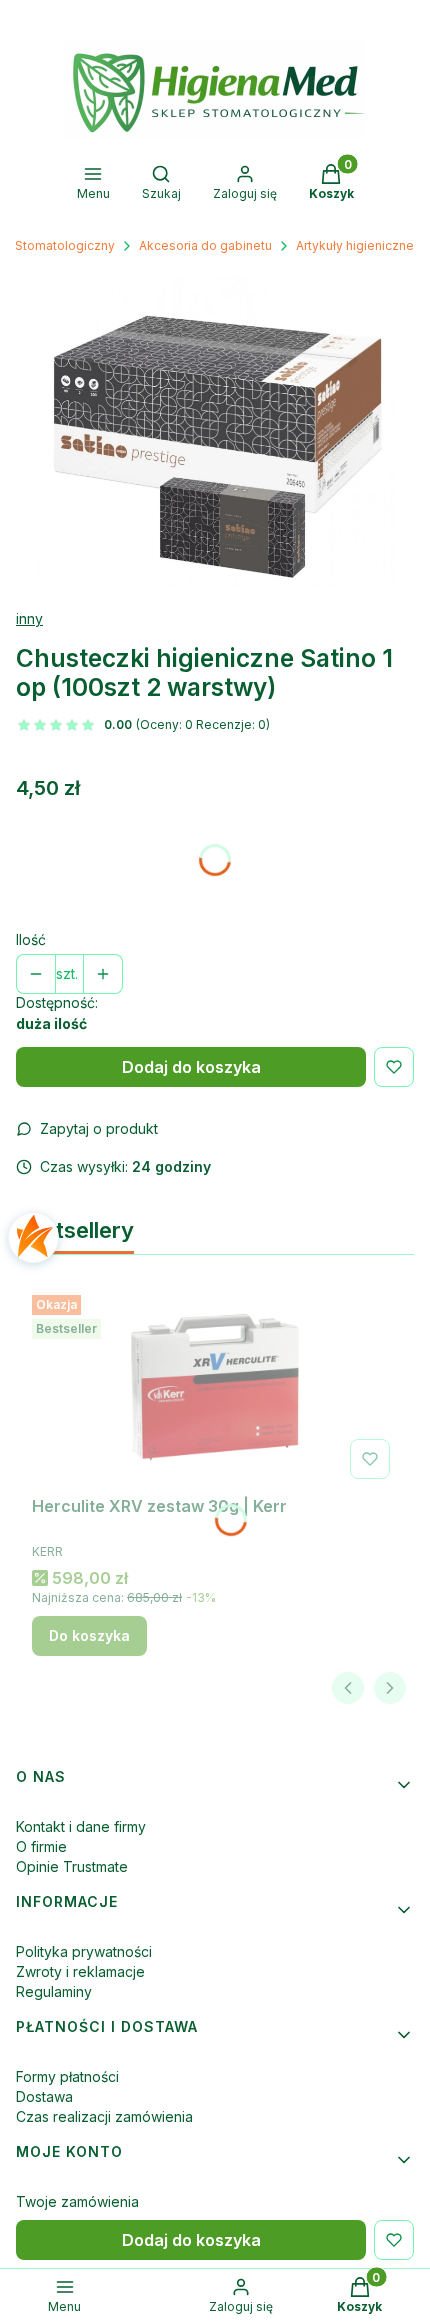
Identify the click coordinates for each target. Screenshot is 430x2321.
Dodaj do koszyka (191, 1067)
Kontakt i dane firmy (81, 1826)
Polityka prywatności (84, 1951)
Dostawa (44, 2096)
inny (29, 618)
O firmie (41, 1846)
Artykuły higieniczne (355, 245)
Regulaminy (54, 1991)
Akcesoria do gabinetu (205, 245)
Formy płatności (67, 2076)
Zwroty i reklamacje (80, 1971)
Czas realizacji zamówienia (104, 2116)
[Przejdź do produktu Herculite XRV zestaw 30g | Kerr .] (215, 1387)
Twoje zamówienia (77, 2201)
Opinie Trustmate (72, 1866)
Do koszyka (89, 1635)
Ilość (31, 939)
